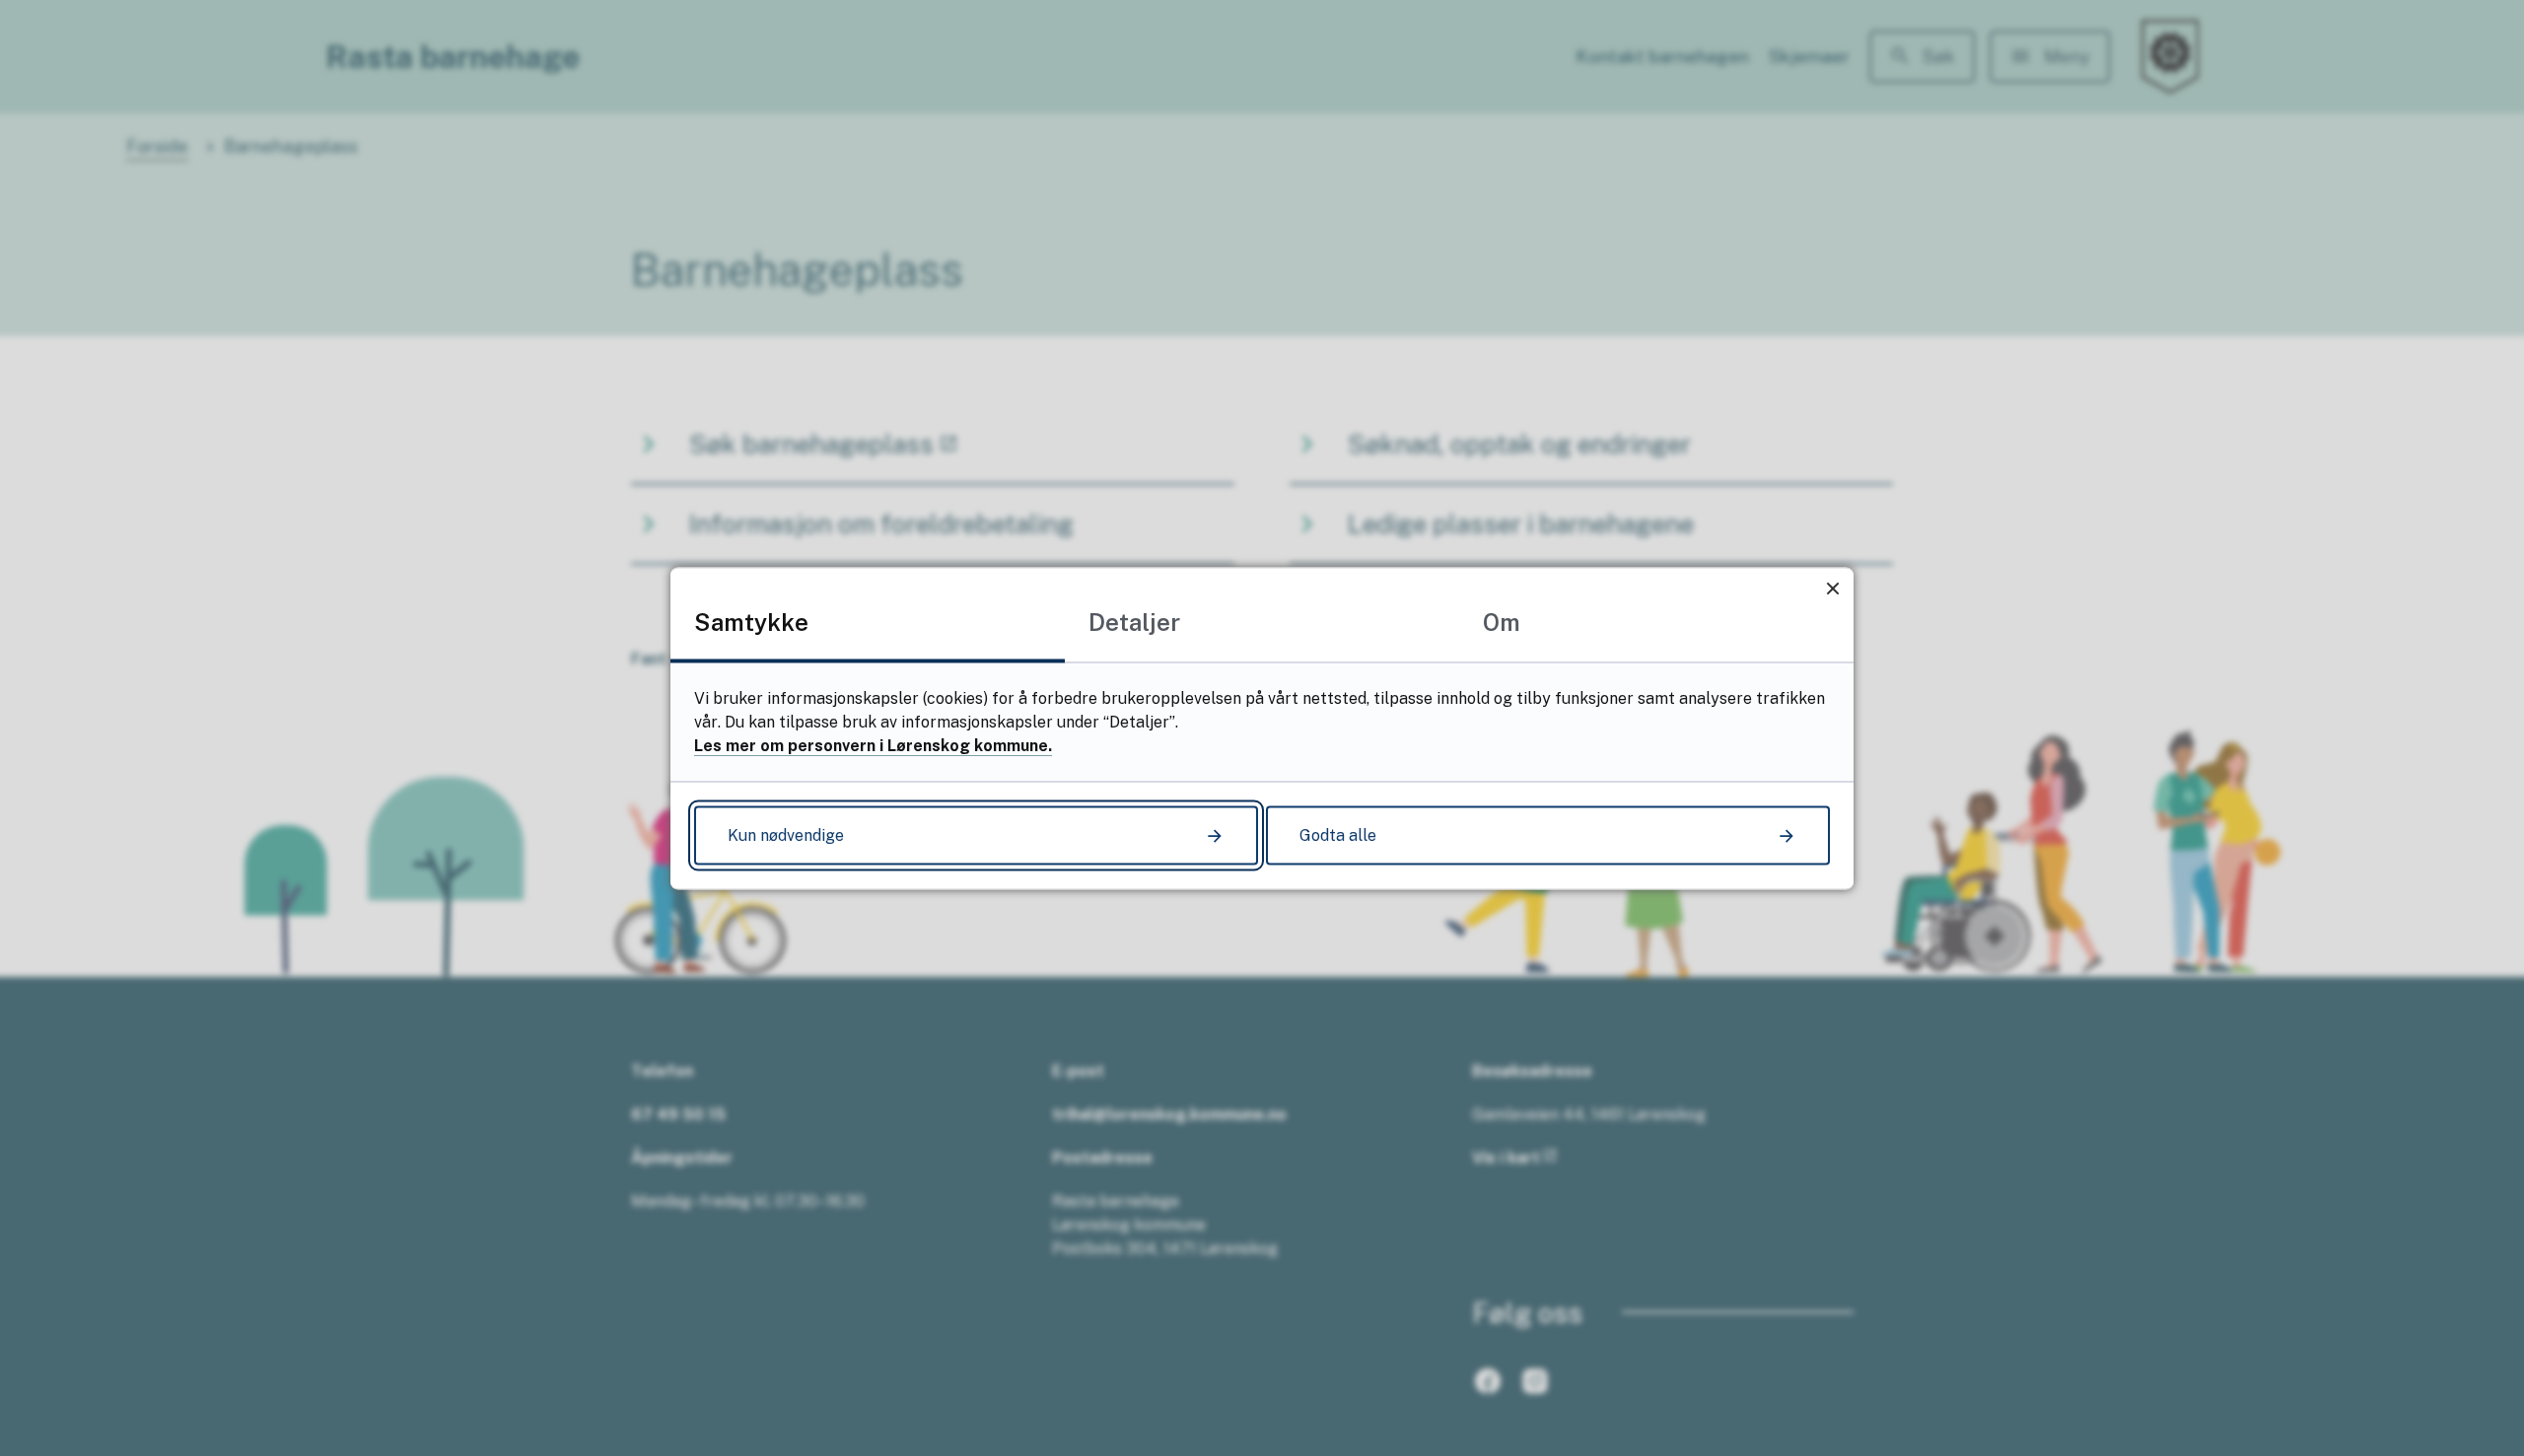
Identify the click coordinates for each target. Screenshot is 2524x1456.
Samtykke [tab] (751, 621)
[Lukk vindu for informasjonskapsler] (1832, 588)
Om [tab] (1502, 621)
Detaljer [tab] (1134, 621)
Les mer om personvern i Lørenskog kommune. (873, 745)
